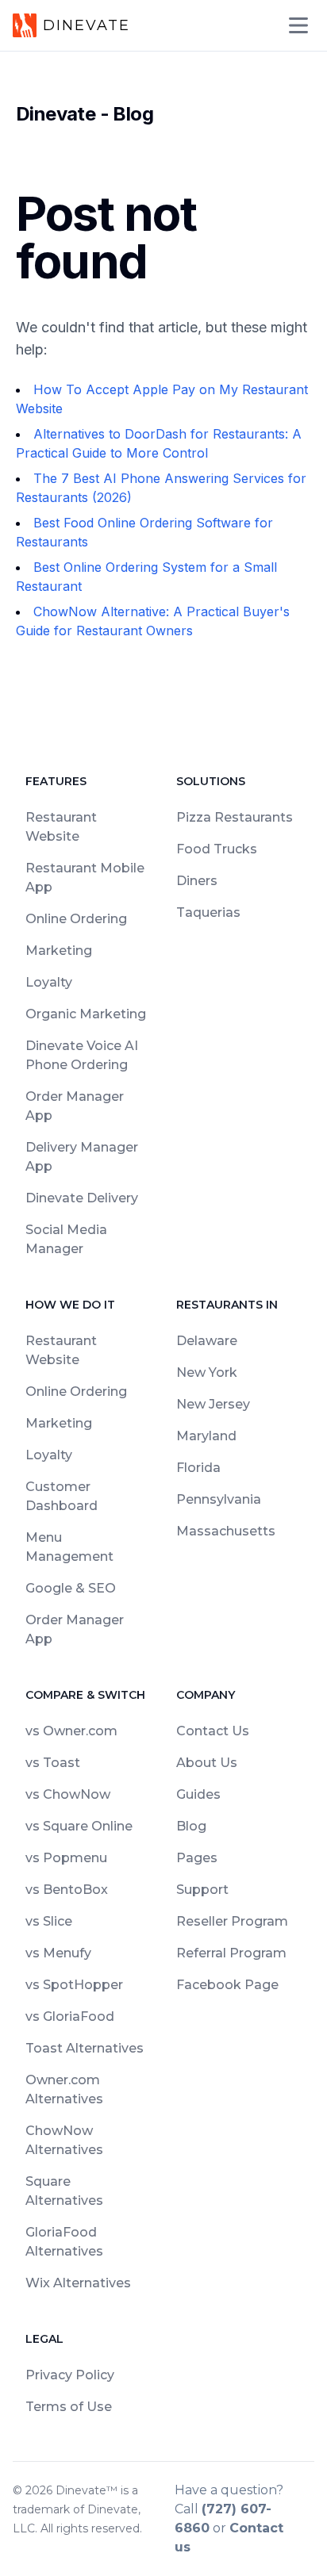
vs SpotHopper (74, 1985)
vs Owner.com (71, 1731)
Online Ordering (76, 919)
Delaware (207, 1341)
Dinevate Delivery (82, 1198)
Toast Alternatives (85, 2048)
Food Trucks (217, 849)
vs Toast (53, 1763)
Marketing (59, 951)
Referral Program (231, 1953)
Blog (191, 1826)
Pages (197, 1858)
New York (207, 1372)
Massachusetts (226, 1531)
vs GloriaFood (70, 2016)
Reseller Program (232, 1921)
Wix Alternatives (78, 2283)
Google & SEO (71, 1588)
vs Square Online (79, 1826)
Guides (198, 1794)
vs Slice (49, 1921)
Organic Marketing (86, 1014)
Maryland (206, 1436)
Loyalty (49, 982)
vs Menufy (58, 1953)
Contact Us (213, 1731)
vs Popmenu (66, 1858)
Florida (198, 1468)
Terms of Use (69, 2407)
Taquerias (208, 912)
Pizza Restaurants (235, 817)
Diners (197, 881)
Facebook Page (227, 1985)
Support (202, 1890)
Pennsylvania (219, 1499)
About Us (207, 1763)
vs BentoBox (67, 1890)
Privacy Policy (70, 2375)
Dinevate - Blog (85, 114)
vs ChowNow (68, 1794)
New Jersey (213, 1404)
